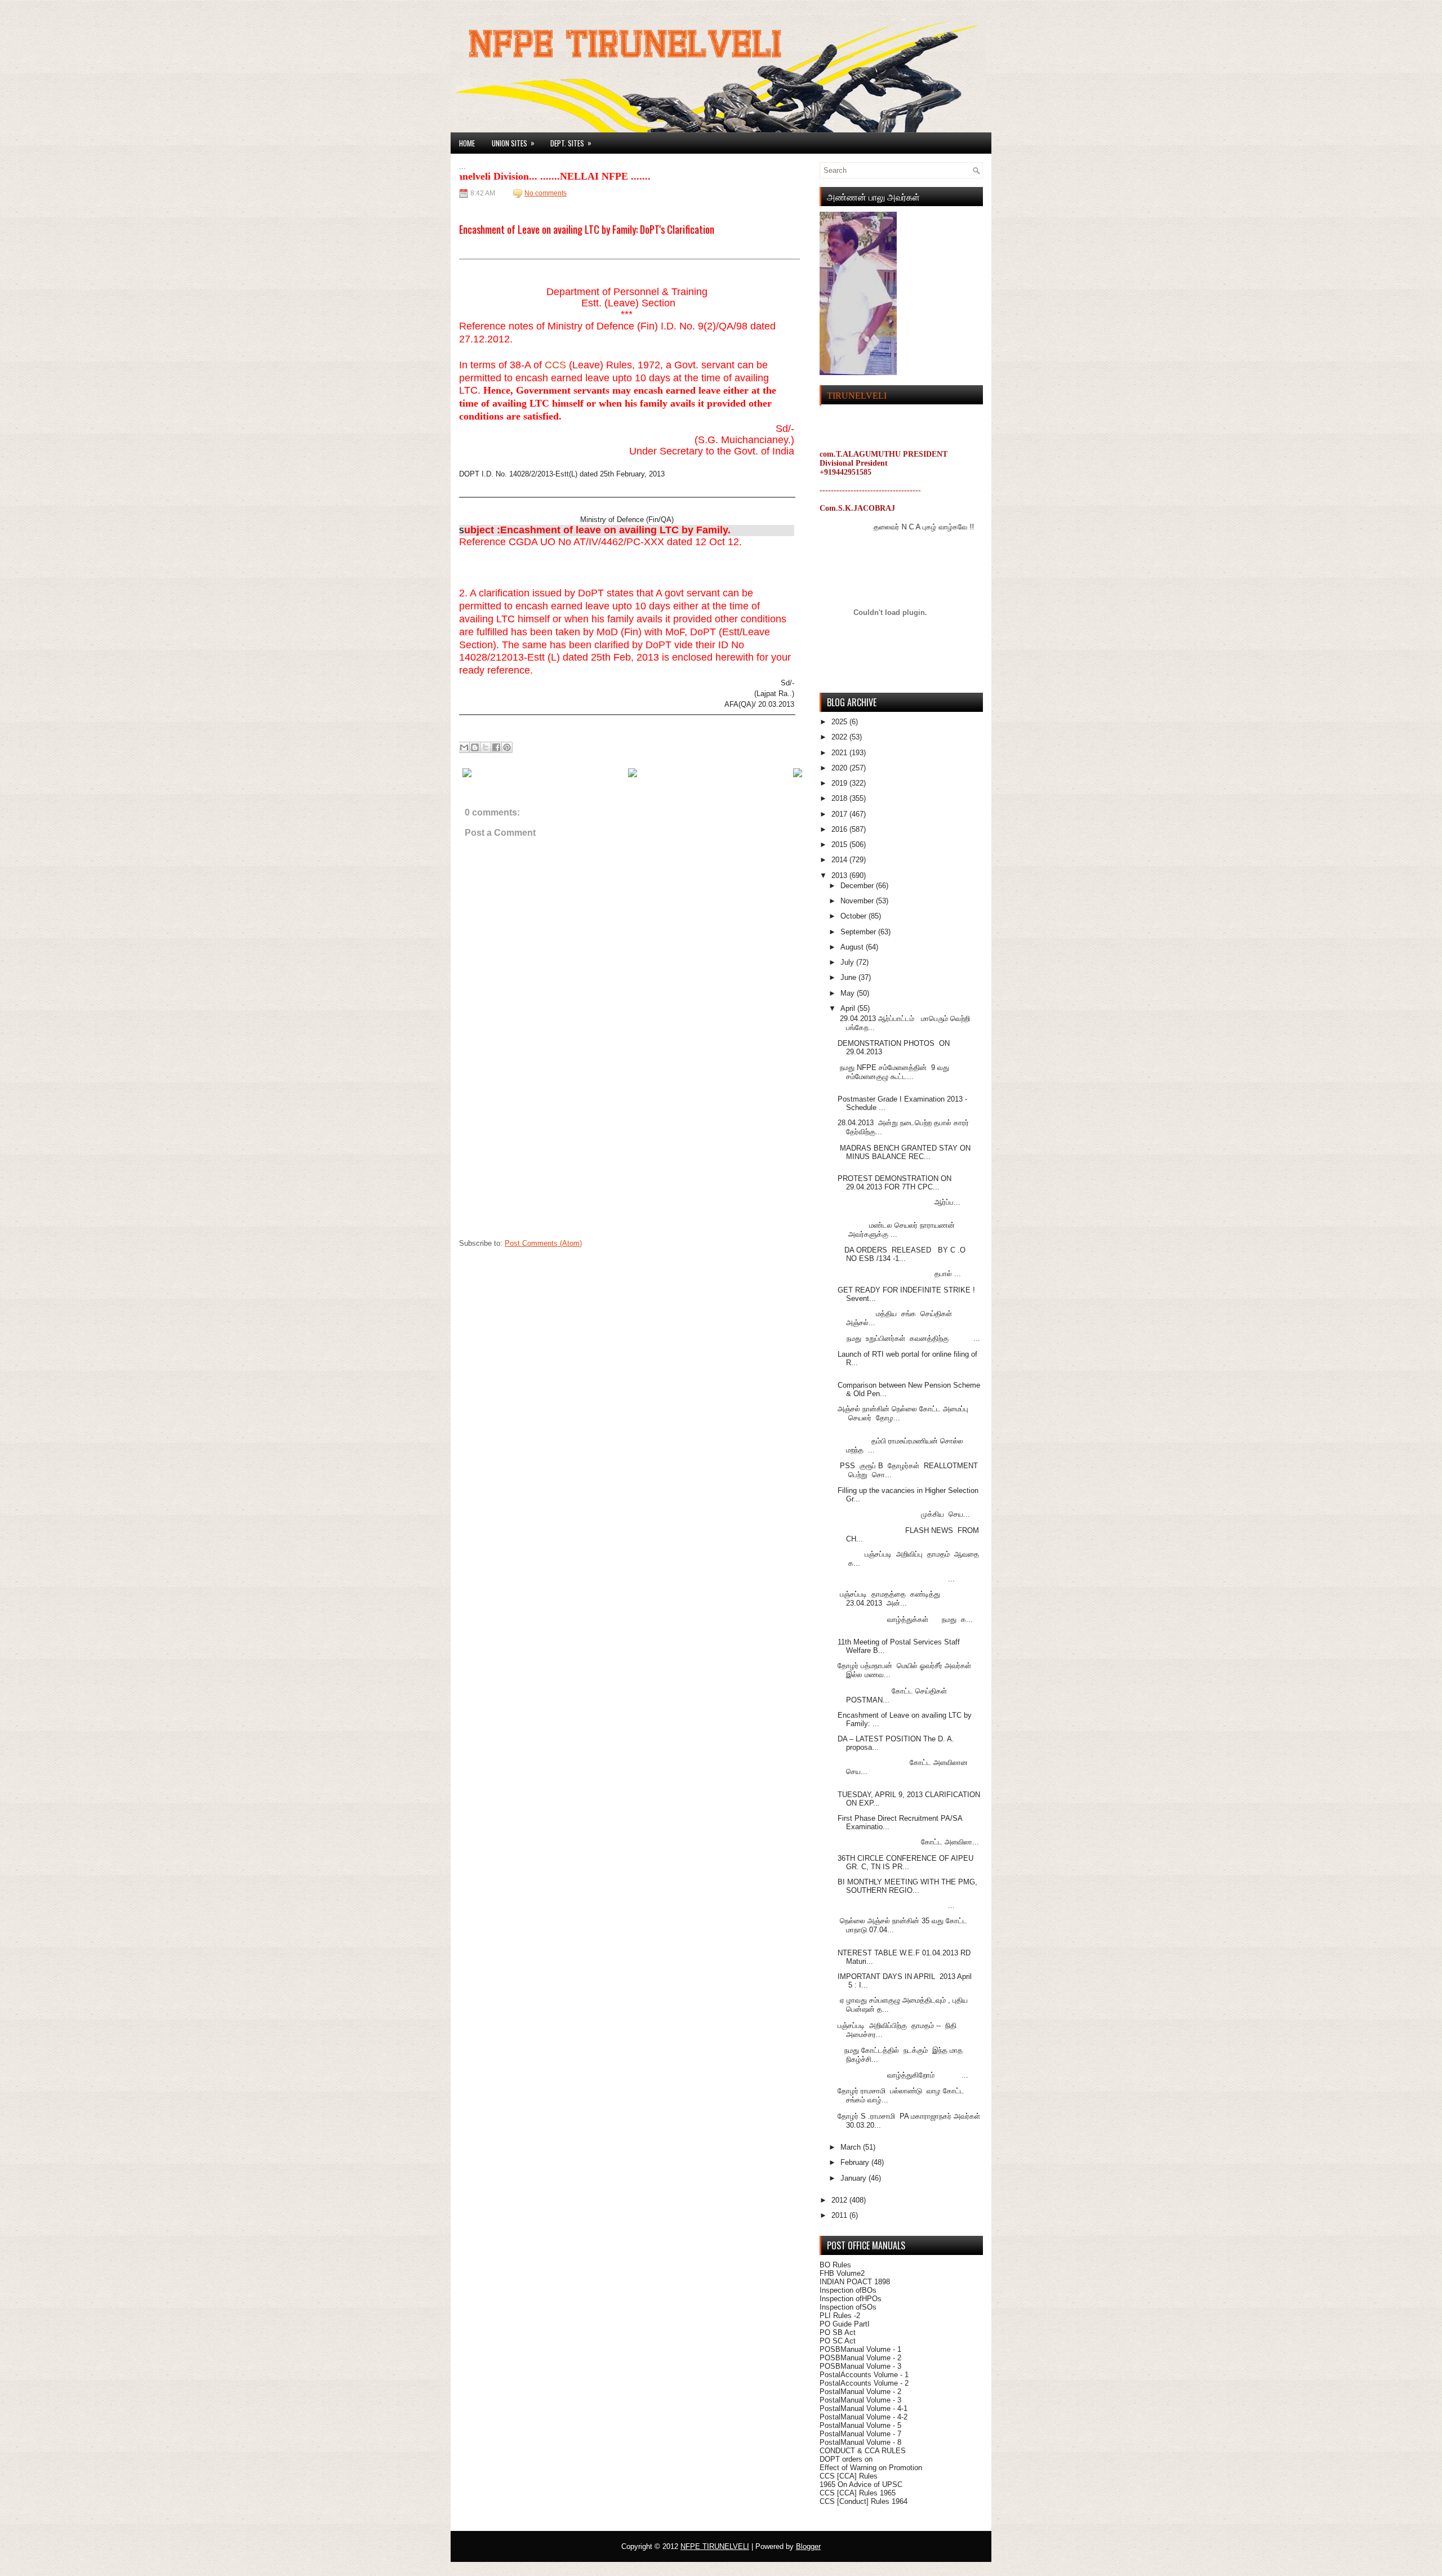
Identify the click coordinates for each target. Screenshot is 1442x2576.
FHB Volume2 (842, 2273)
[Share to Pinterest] (507, 747)
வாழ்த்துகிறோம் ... (903, 2075)
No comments (546, 193)
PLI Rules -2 (840, 2316)
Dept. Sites (571, 143)
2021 (840, 753)
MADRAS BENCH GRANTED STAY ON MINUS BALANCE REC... (904, 1152)
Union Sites (513, 143)
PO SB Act (838, 2332)
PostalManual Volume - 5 (860, 2425)
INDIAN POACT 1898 (855, 2282)
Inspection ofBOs (848, 2290)
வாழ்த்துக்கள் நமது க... (905, 1619)
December (858, 886)
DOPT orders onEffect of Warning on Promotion (871, 2463)
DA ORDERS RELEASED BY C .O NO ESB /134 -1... (904, 1254)
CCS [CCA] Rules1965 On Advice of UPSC (861, 2480)
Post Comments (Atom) (543, 1243)
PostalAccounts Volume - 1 (864, 2375)
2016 (840, 829)
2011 (840, 2215)
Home (467, 143)
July (848, 962)
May (849, 993)
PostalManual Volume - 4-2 (864, 2417)
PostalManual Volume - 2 (860, 2392)
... (896, 1579)
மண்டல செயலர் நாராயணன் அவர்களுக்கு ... (896, 1230)
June (849, 977)
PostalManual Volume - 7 (860, 2434)
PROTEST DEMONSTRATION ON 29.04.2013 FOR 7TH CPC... (894, 1183)
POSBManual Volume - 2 (860, 2358)
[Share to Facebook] (496, 747)
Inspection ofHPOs (851, 2299)
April (849, 1008)
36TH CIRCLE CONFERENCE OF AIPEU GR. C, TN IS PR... (905, 1862)
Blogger (808, 2546)
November (858, 901)
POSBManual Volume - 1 (860, 2349)
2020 (840, 768)
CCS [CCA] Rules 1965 (858, 2493)
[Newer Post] (467, 775)
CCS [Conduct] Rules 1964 (864, 2501)
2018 (840, 798)
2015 (840, 844)
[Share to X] (486, 747)
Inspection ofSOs (848, 2307)
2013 (840, 875)
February (856, 2162)
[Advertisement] (544, 1162)
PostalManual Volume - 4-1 (864, 2408)
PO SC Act (838, 2341)
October (854, 916)
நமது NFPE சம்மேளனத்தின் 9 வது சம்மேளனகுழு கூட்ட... (893, 1072)
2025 (840, 722)
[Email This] (464, 747)
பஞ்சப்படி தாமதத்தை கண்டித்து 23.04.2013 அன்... (891, 1599)
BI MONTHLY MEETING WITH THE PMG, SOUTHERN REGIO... (907, 1886)
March (852, 2147)
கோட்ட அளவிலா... (908, 1842)
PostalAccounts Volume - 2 (864, 2383)
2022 (840, 737)
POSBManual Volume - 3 (860, 2366)
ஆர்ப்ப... (899, 1202)
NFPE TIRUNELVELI (715, 2546)
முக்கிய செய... (904, 1514)
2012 (840, 2200)
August (853, 947)
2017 (840, 814)
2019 (840, 783)
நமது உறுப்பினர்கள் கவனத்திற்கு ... (909, 1338)
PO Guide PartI (845, 2324)
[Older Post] (798, 775)
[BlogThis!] (475, 747)
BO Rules (835, 2265)
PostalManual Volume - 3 (860, 2400)
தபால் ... (899, 1274)
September (859, 932)
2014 (840, 860)
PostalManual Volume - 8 (860, 2442)
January (854, 2178)
